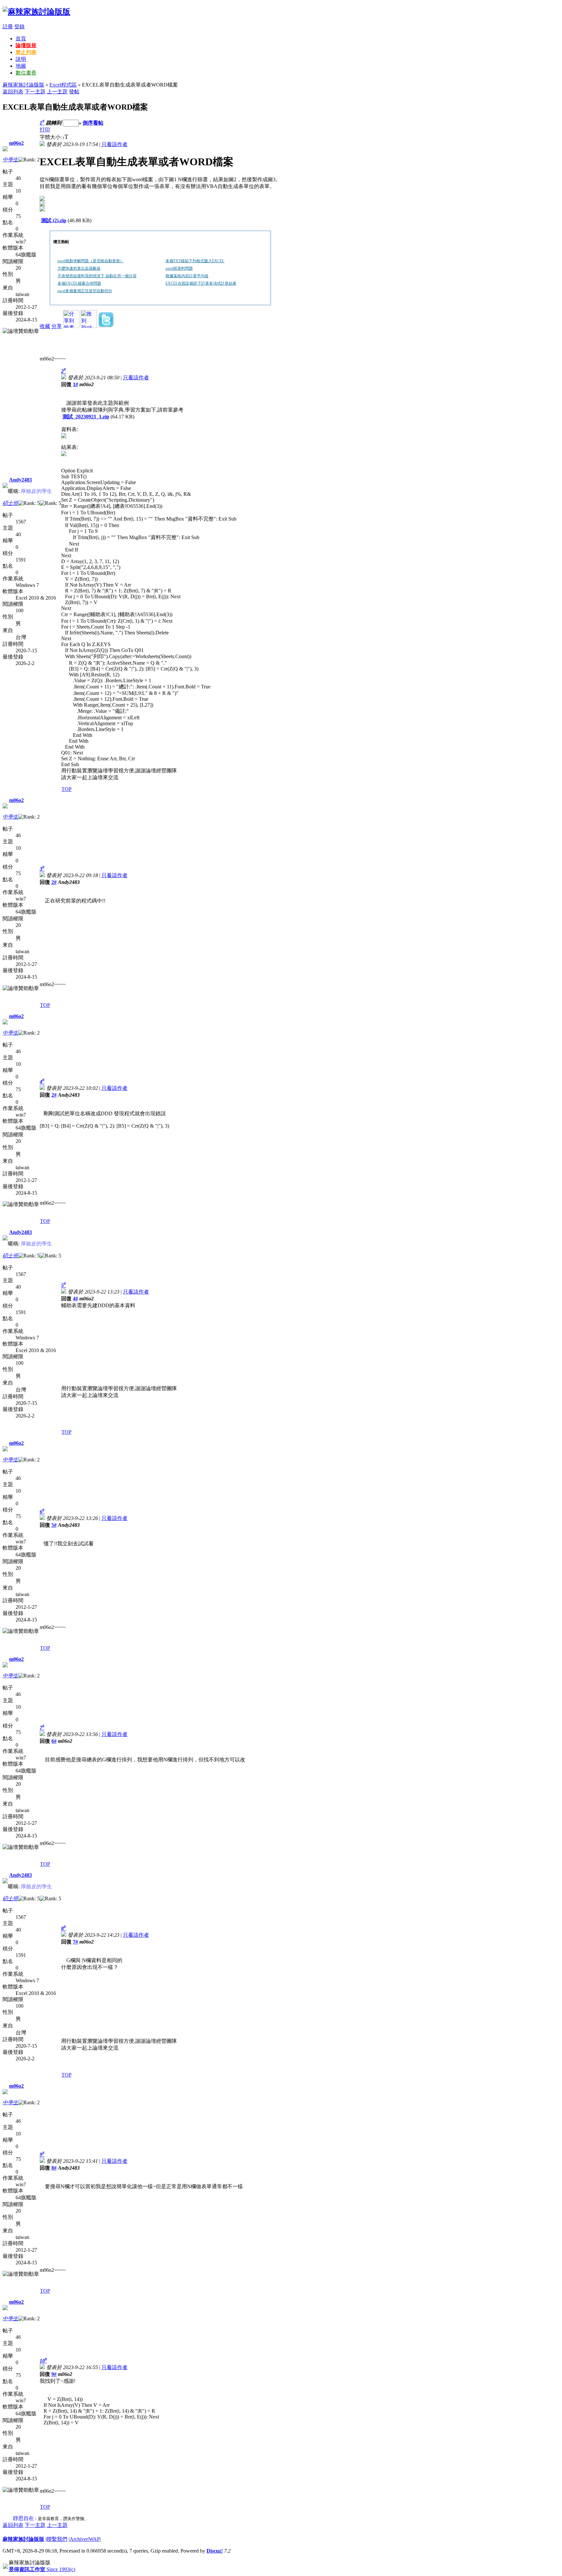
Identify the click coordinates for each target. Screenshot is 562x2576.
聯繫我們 (57, 2539)
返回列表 (13, 92)
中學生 (10, 160)
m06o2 (16, 143)
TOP (67, 789)
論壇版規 (26, 45)
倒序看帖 (93, 123)
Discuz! (215, 2551)
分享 (57, 326)
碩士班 (10, 503)
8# (54, 2168)
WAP (94, 2539)
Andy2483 (20, 480)
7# (75, 1942)
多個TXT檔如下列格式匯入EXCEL (195, 261)
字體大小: (51, 137)
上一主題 (57, 92)
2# (54, 882)
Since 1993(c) (42, 2569)
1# (75, 384)
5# (54, 1525)
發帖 (74, 92)
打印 (45, 130)
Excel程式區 (63, 85)
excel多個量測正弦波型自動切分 (85, 291)
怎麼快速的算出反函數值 (79, 268)
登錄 (20, 27)
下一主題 (35, 92)
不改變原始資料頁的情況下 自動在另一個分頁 (97, 276)
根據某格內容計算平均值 (187, 276)
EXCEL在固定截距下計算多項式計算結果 (201, 283)
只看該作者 (114, 144)
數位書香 (26, 73)
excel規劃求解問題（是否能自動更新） (91, 261)
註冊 (8, 27)
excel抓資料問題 (179, 268)
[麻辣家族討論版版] (36, 12)
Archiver (79, 2539)
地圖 (21, 66)
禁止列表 (26, 52)
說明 (21, 59)
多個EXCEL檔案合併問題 (79, 283)
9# (54, 2374)
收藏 (45, 326)
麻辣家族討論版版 (23, 85)
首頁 (21, 39)
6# (54, 1741)
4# (75, 1299)
